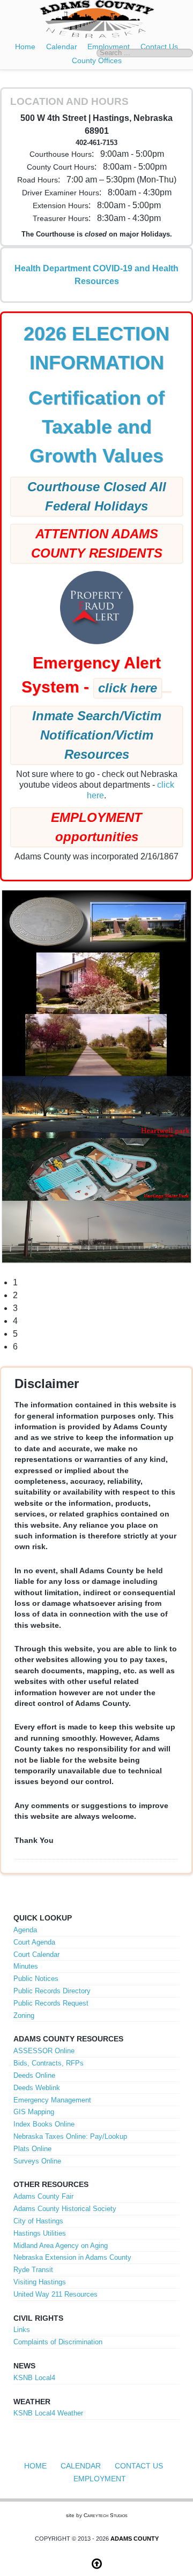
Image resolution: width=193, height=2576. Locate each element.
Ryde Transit (33, 2270)
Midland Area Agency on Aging (61, 2246)
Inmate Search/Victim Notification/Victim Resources (97, 735)
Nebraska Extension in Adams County (72, 2257)
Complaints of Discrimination (58, 2342)
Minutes (26, 1966)
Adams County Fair (43, 2196)
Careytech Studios (106, 2515)
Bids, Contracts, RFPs (49, 2063)
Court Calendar (36, 1954)
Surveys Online (37, 2161)
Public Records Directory (52, 1991)
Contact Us (139, 2466)
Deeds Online (34, 2075)
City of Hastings (38, 2221)
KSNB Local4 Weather (48, 2413)
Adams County (135, 2539)
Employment (100, 2479)
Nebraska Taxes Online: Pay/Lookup (70, 2136)
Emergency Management (52, 2100)
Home (25, 47)
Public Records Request (51, 2003)
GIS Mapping (34, 2112)
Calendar (62, 47)
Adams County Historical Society (65, 2209)
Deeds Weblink (37, 2088)
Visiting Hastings (40, 2282)
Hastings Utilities (40, 2233)
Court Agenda (34, 1942)
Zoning (24, 2015)
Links (22, 2330)
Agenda (25, 1930)
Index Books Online (44, 2124)
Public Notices (36, 1979)
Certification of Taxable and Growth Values (96, 427)
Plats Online (32, 2149)
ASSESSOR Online (44, 2051)
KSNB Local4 (34, 2378)
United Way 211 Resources (55, 2294)
